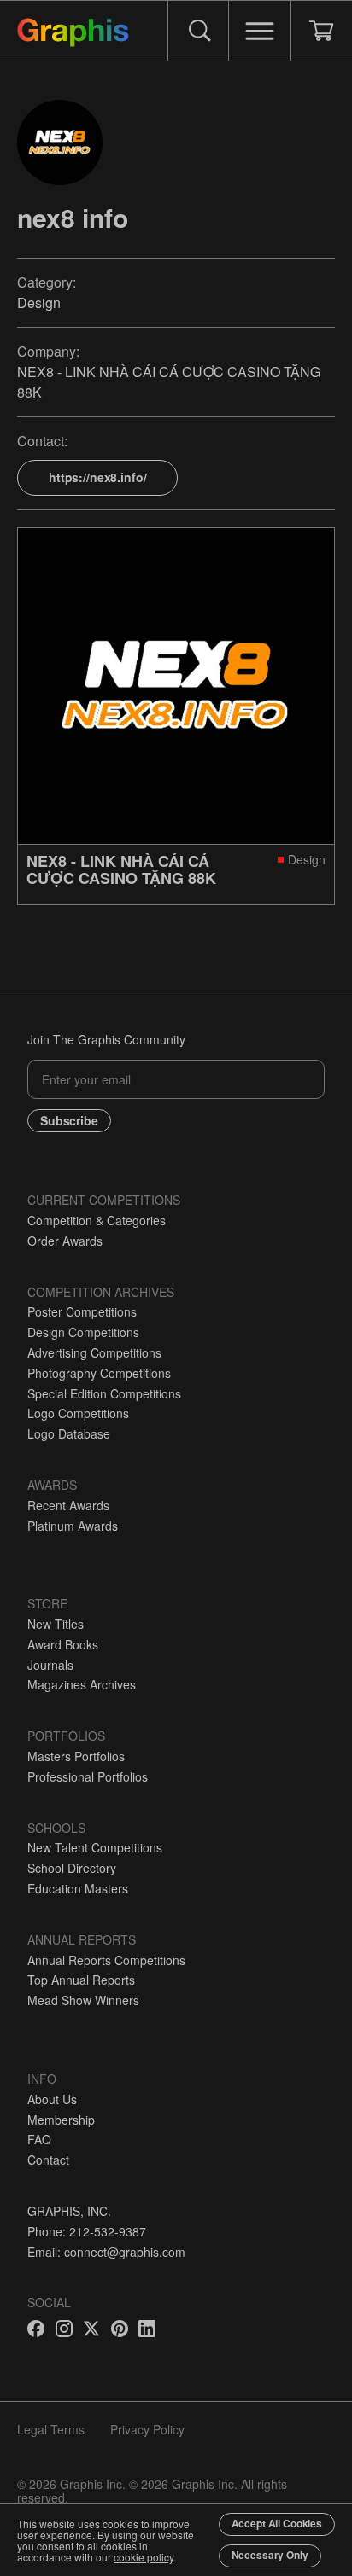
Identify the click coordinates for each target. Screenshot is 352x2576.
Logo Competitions (78, 1413)
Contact (48, 2160)
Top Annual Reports (81, 1980)
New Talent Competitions (95, 1847)
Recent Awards (68, 1505)
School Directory (72, 1868)
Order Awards (65, 1241)
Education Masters (78, 1888)
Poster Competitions (82, 1311)
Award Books (63, 1644)
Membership (61, 2120)
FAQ (39, 2139)
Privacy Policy (147, 2429)
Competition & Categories (97, 1220)
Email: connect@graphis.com (106, 2252)
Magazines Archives (82, 1684)
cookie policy (144, 2557)
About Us (52, 2099)
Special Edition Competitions (104, 1393)
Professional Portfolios (88, 1776)
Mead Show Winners (83, 2000)
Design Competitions (83, 1332)
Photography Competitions (99, 1373)
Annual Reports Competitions (106, 1960)
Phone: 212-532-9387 (87, 2231)
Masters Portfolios (76, 1756)
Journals (50, 1665)
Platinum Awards (73, 1526)
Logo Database (69, 1433)
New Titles (56, 1624)
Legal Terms (51, 2429)
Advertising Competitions (94, 1352)
